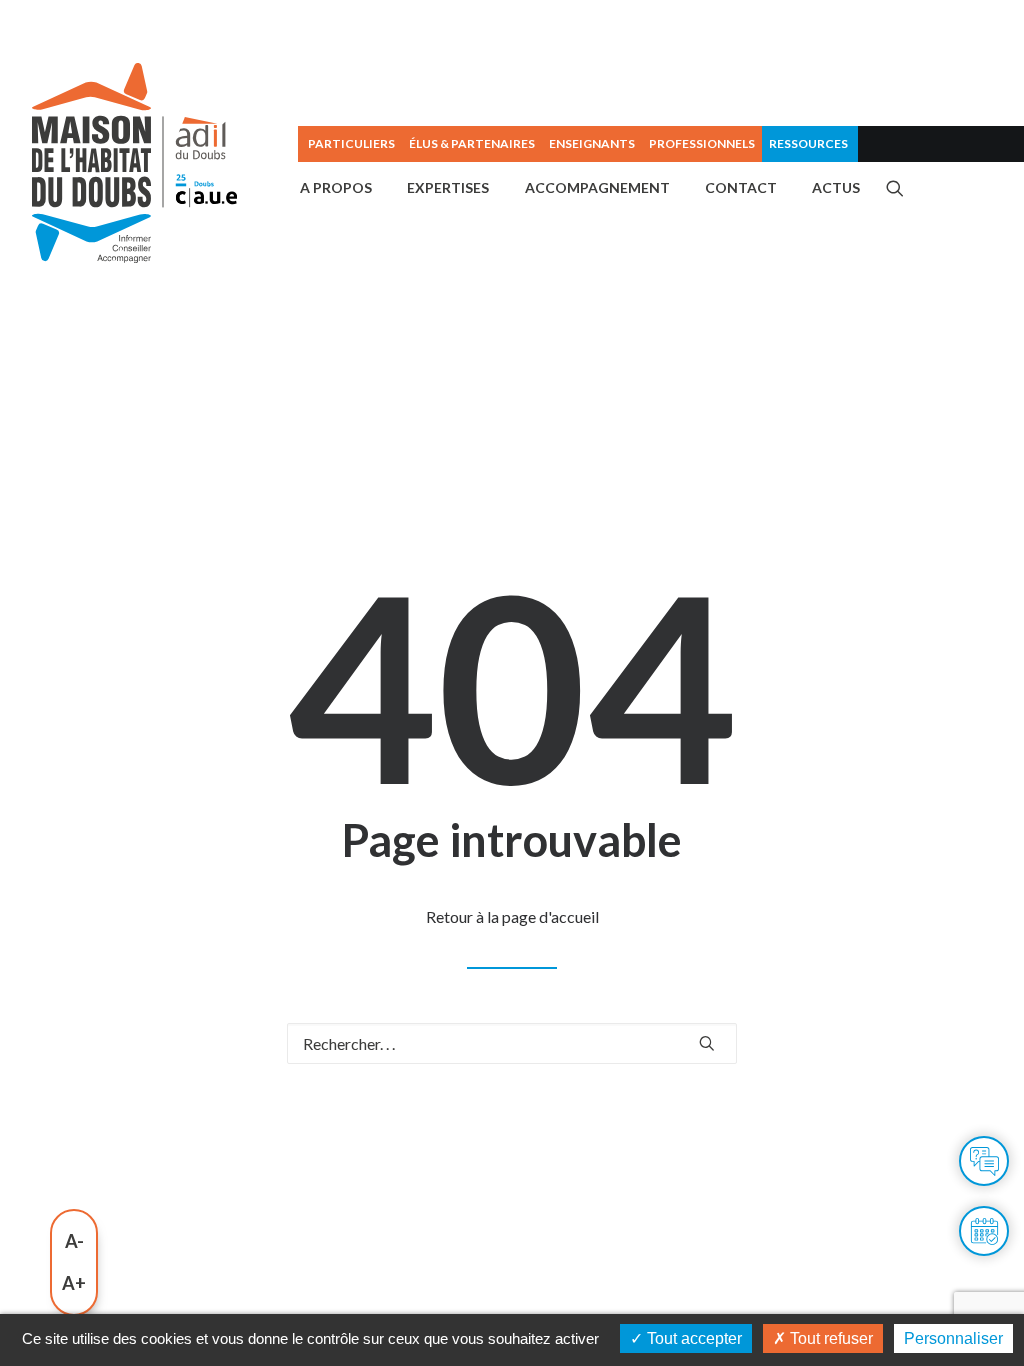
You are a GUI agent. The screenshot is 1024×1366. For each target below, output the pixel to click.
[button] (895, 188)
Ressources (808, 143)
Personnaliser (953, 1338)
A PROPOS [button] (336, 187)
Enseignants (592, 143)
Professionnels (702, 143)
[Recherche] (512, 1043)
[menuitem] (350, 144)
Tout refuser (829, 1338)
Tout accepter (692, 1338)
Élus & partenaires (472, 143)
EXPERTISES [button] (448, 187)
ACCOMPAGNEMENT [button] (597, 187)
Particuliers (351, 143)
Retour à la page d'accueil (512, 916)
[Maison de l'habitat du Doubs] (134, 163)
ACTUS (836, 187)
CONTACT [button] (741, 187)
